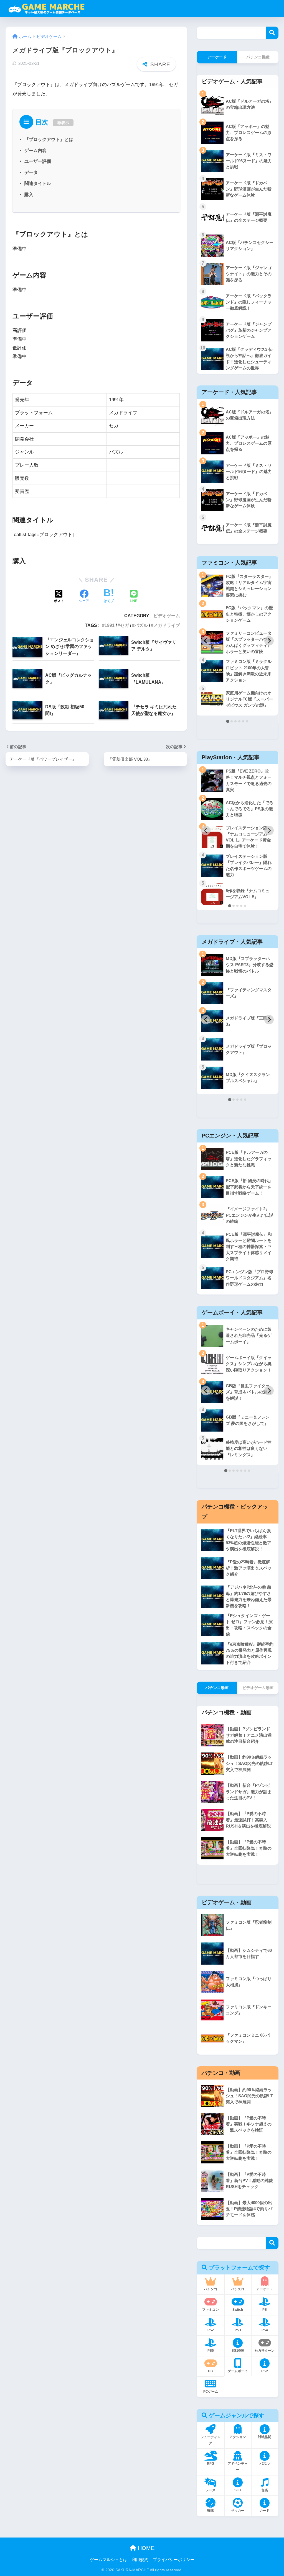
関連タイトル (38, 183)
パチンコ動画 (217, 1688)
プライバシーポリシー (174, 2560)
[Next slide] (269, 641)
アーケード (217, 57)
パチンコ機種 (258, 57)
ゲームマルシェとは (109, 2560)
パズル (141, 625)
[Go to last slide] (206, 641)
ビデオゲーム (167, 616)
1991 (110, 625)
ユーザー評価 (38, 161)
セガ (125, 625)
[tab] (228, 721)
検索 (272, 33)
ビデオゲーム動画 (258, 1688)
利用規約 (140, 2560)
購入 (29, 194)
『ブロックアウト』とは (49, 139)
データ (31, 172)
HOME (145, 2548)
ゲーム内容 (35, 150)
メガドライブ (167, 625)
